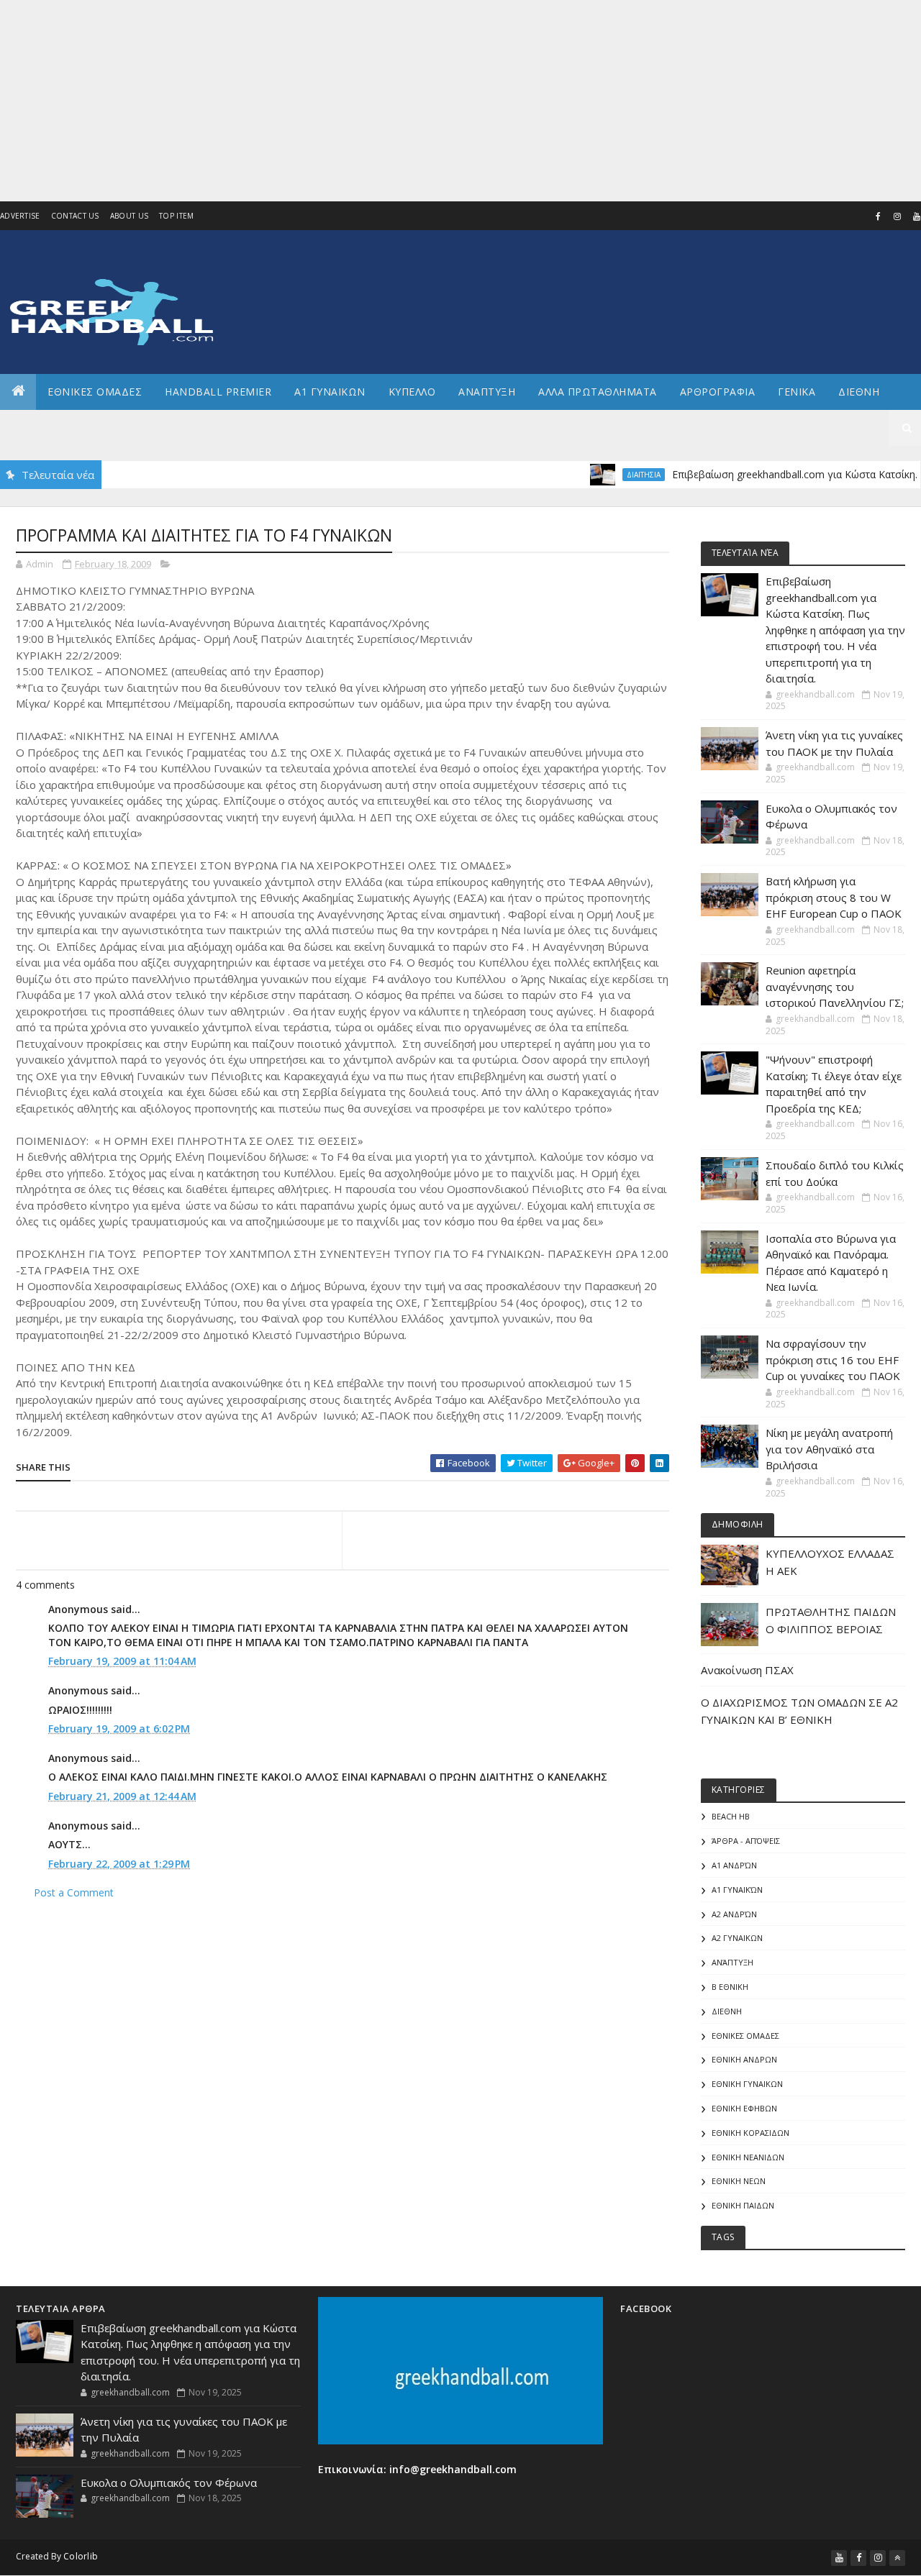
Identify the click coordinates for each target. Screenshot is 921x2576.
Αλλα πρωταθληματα (598, 392)
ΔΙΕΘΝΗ (727, 2011)
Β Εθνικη (730, 1987)
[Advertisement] (432, 101)
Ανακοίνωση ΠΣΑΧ (747, 1670)
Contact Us (75, 216)
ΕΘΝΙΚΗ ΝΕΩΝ (739, 2181)
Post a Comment (74, 1892)
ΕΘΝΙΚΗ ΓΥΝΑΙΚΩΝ (747, 2084)
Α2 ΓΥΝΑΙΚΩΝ (737, 1938)
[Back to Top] (897, 2558)
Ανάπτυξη (732, 1962)
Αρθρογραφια (718, 392)
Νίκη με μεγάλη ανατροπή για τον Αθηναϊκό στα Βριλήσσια (829, 1449)
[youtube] (839, 2558)
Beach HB (731, 1816)
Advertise (20, 216)
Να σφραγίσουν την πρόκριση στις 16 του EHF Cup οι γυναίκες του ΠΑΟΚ (833, 1360)
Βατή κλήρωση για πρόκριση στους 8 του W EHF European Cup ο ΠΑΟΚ (834, 897)
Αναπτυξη (487, 392)
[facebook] (878, 216)
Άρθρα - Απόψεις (746, 1841)
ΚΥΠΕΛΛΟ (412, 392)
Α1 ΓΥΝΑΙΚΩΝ (330, 392)
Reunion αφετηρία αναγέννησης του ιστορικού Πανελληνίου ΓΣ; (835, 986)
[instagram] (897, 216)
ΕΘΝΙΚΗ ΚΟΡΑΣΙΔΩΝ (750, 2133)
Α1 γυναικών (737, 1890)
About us (129, 216)
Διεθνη (859, 392)
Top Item (176, 216)
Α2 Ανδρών (734, 1914)
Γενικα (797, 392)
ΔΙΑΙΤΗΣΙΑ (604, 475)
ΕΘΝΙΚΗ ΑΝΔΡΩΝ (744, 2059)
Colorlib (81, 2556)
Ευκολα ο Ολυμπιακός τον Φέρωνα (169, 2483)
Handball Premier (218, 392)
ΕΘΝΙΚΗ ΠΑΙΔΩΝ (743, 2205)
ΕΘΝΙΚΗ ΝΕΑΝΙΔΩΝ (748, 2157)
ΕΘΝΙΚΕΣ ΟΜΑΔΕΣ (95, 392)
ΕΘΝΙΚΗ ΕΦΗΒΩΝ (744, 2108)
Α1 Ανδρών (734, 1865)
